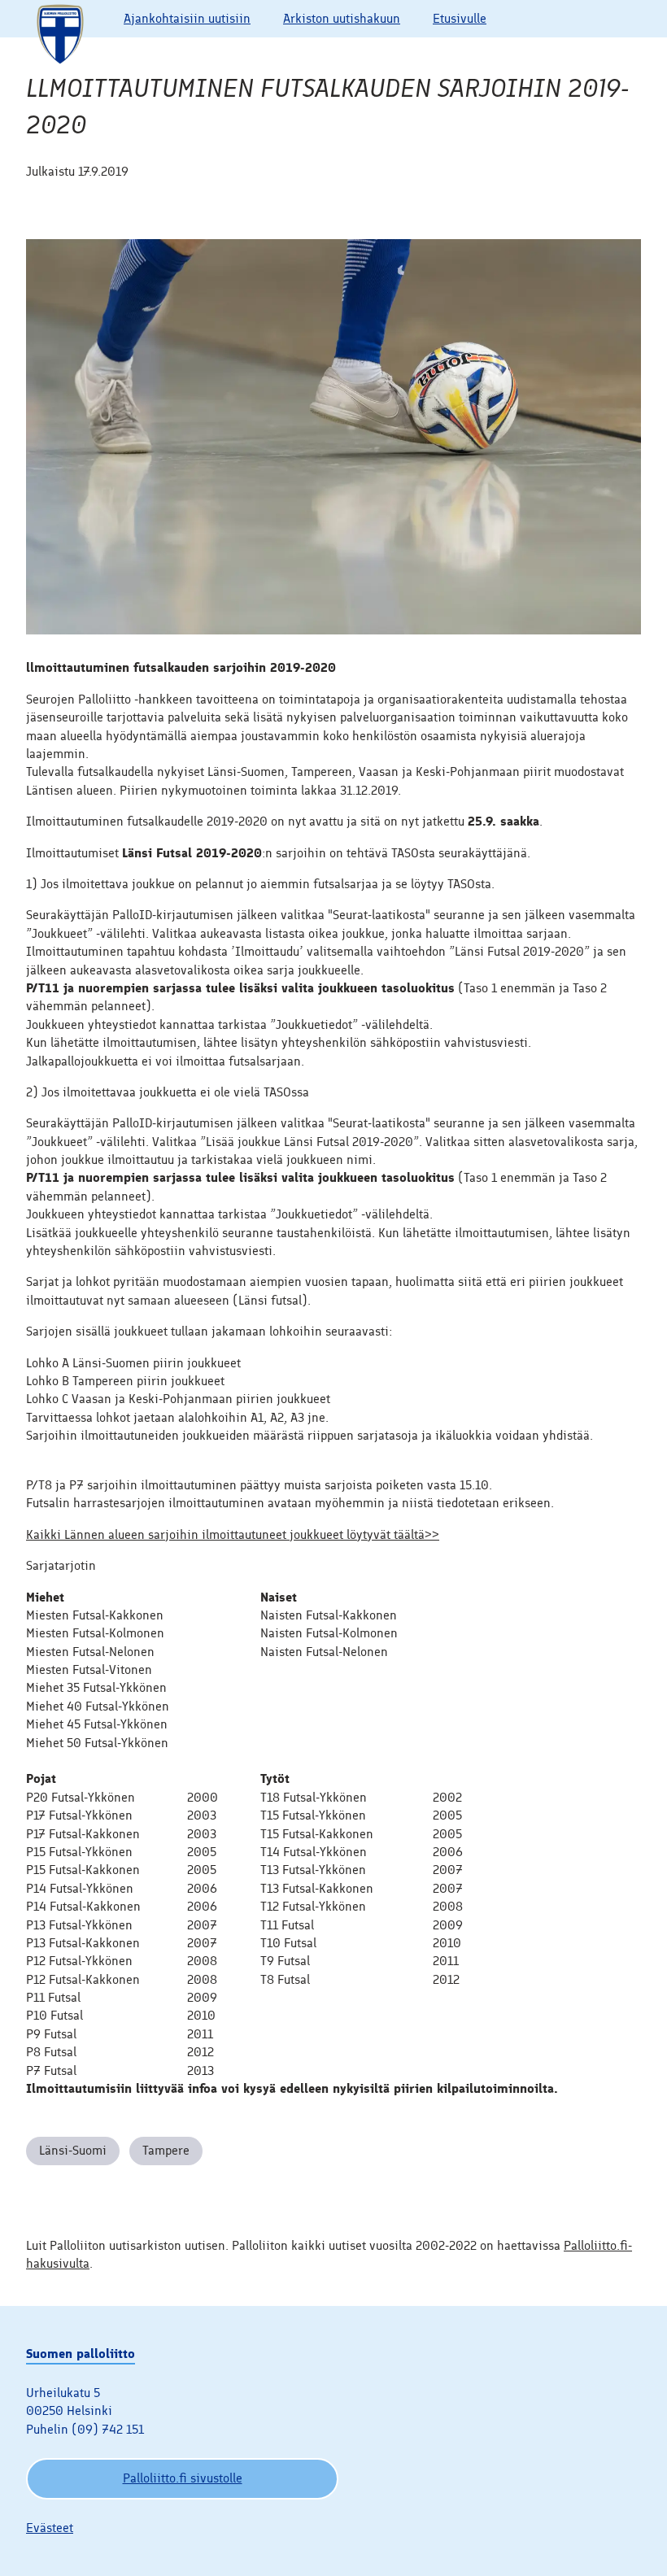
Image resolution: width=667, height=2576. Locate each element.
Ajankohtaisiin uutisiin (187, 18)
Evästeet (50, 2528)
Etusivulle (460, 18)
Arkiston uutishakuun (342, 18)
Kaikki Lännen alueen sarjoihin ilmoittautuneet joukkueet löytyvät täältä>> (233, 1534)
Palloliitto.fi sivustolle (183, 2478)
